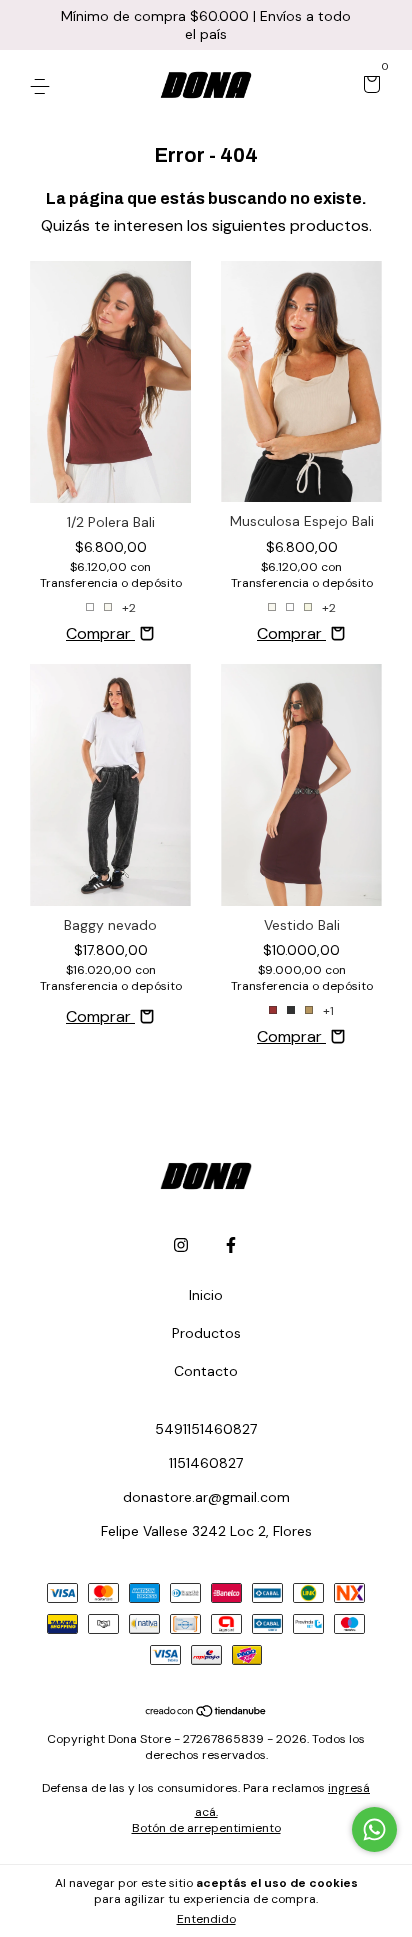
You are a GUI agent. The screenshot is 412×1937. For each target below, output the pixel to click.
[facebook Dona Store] (231, 1245)
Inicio (206, 1295)
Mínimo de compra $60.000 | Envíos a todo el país (206, 25)
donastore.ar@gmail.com (206, 1497)
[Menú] (43, 86)
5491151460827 (206, 1429)
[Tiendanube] (206, 1712)
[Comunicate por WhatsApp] (374, 1829)
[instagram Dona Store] (181, 1245)
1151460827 (206, 1463)
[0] (368, 86)
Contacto (206, 1371)
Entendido (206, 1919)
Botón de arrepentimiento (206, 1828)
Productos (206, 1333)
